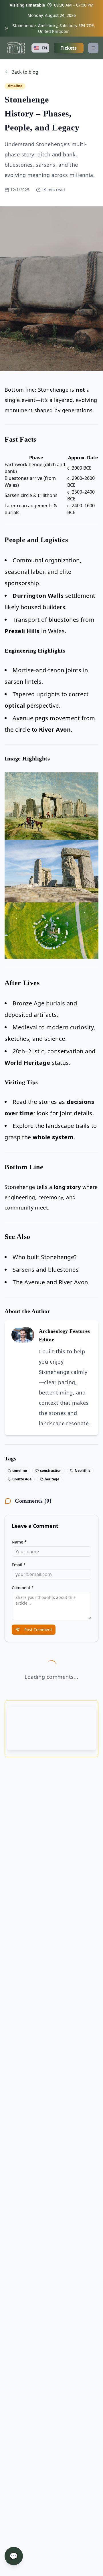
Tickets (69, 48)
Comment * (23, 1588)
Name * (19, 1542)
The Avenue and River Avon (50, 1282)
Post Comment (38, 1630)
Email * (19, 1565)
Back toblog (25, 72)
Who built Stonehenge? (45, 1257)
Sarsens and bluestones (46, 1270)
